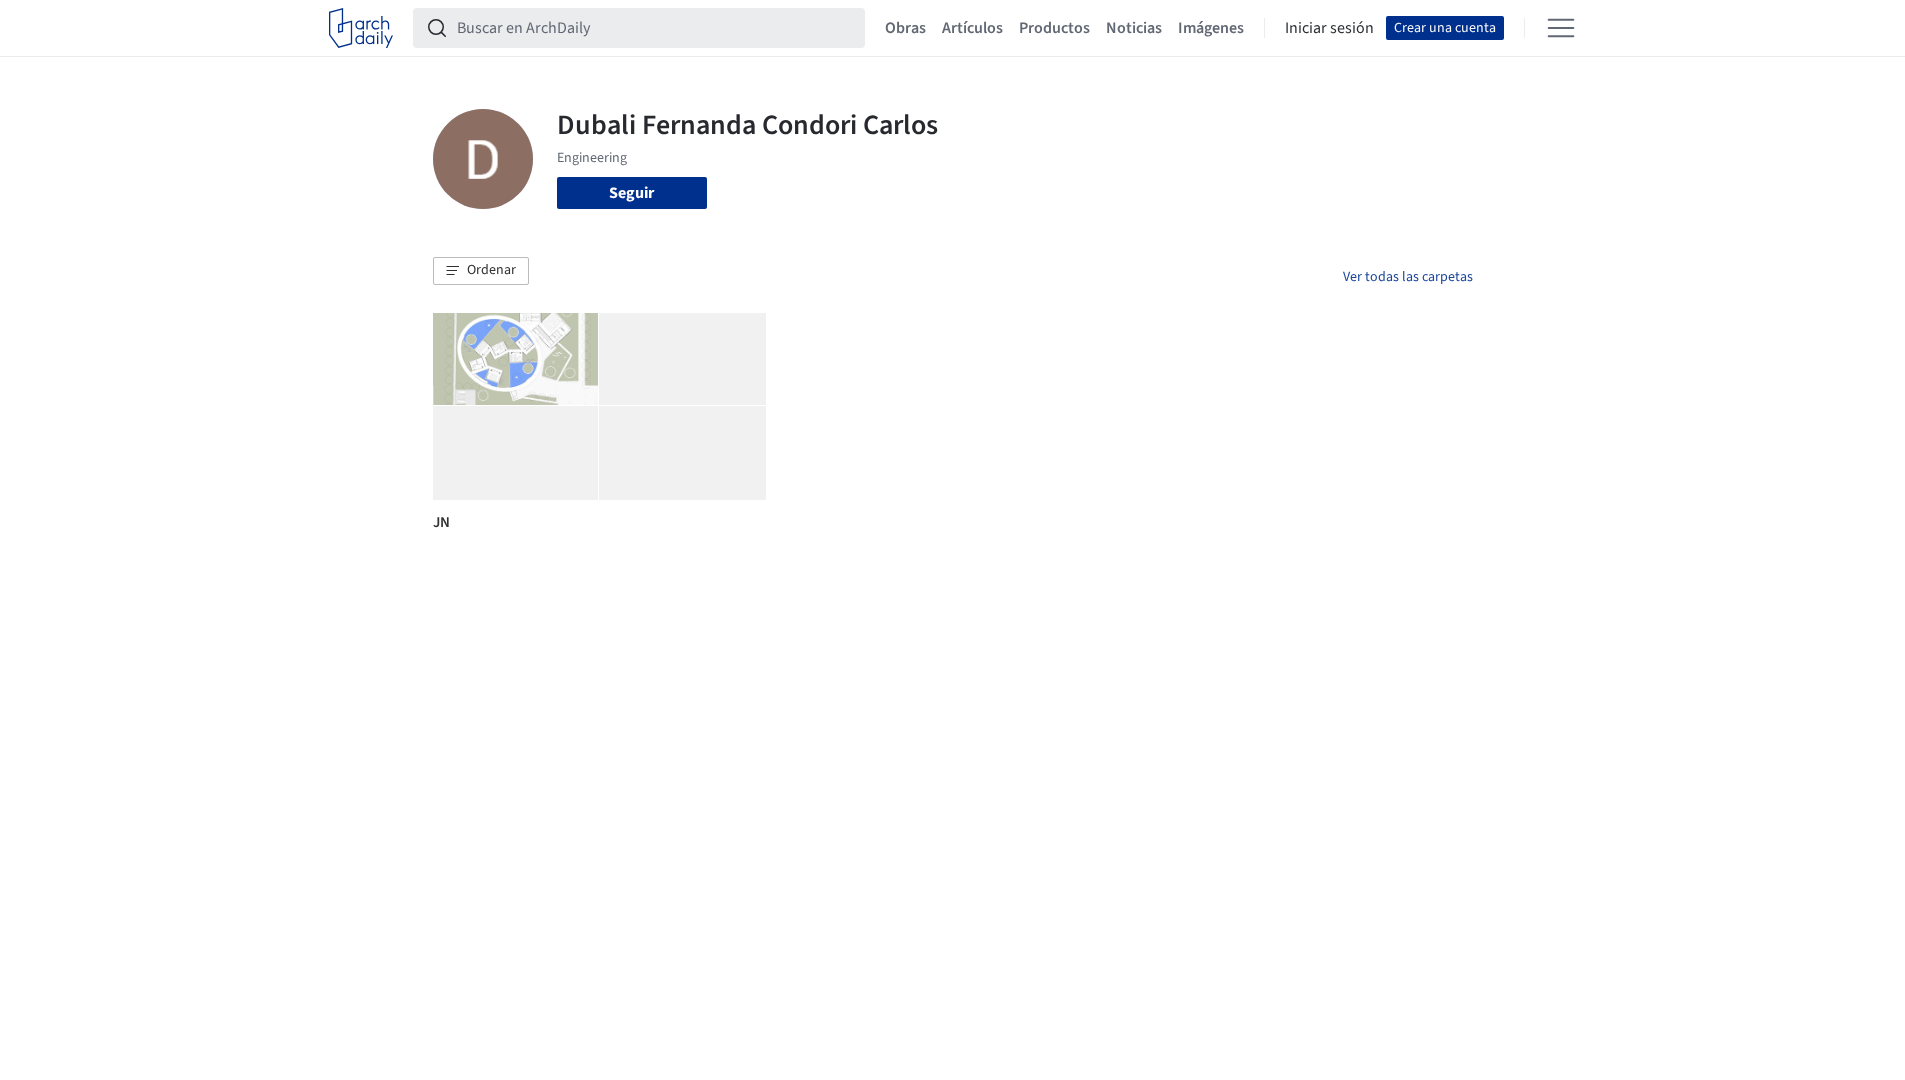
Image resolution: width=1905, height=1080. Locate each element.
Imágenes (1211, 28)
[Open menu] (1561, 28)
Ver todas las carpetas (1408, 277)
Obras (905, 28)
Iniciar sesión (1329, 28)
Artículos (972, 28)
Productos (1054, 28)
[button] (481, 271)
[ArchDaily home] (361, 28)
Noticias (1134, 28)
